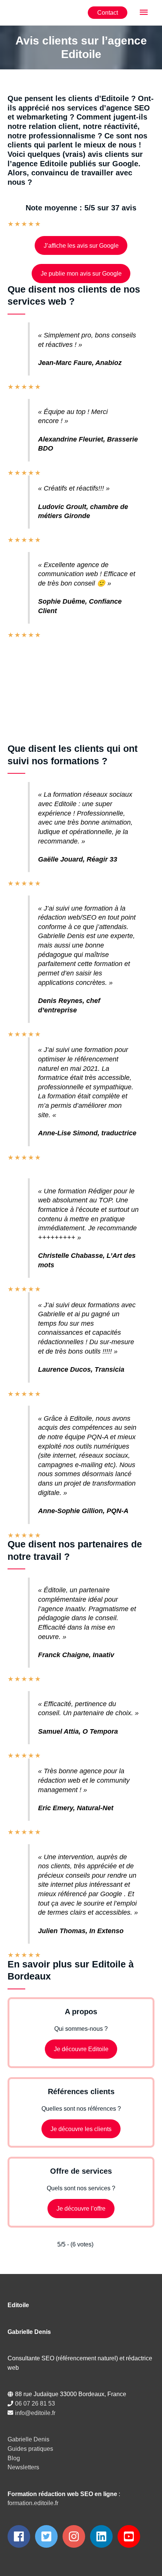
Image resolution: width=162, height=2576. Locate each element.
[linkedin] (103, 2536)
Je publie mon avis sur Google (81, 273)
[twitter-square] (48, 2536)
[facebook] (21, 2536)
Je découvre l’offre (81, 2208)
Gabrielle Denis (28, 2439)
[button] (108, 12)
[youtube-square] (131, 2536)
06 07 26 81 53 (35, 2403)
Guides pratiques (30, 2449)
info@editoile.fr (35, 2413)
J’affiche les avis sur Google (81, 245)
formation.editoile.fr (33, 2503)
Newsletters (23, 2467)
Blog (14, 2458)
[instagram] (76, 2536)
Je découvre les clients (81, 2129)
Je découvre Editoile (81, 2049)
